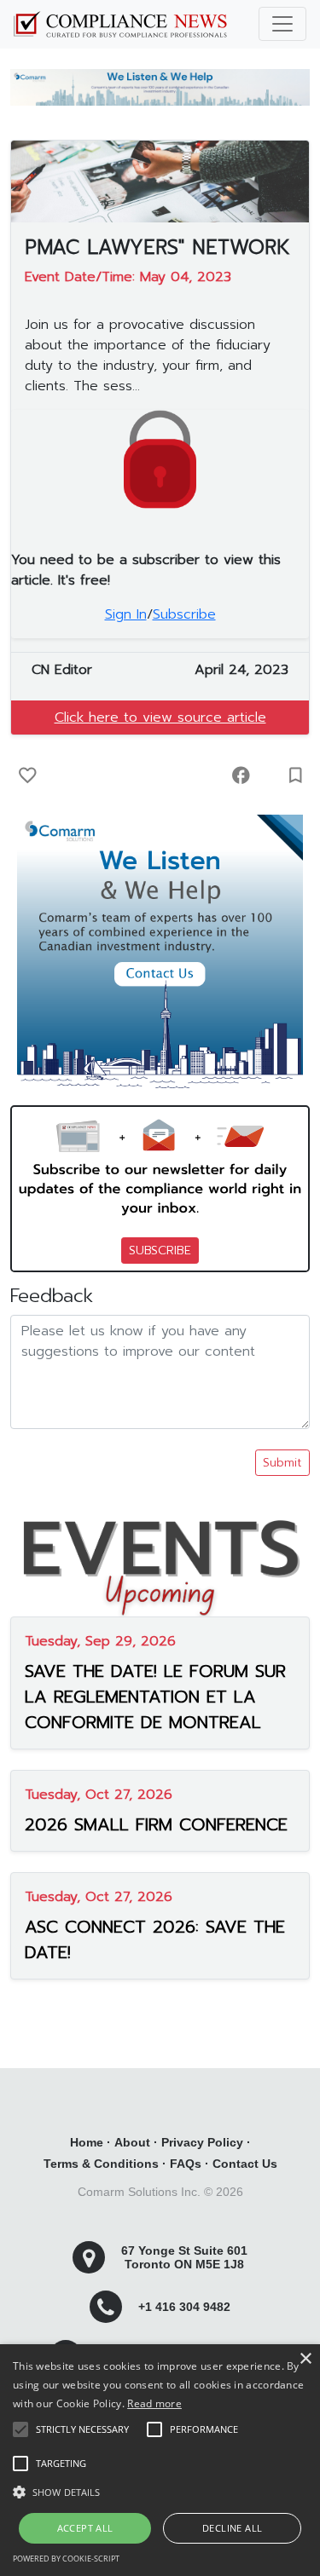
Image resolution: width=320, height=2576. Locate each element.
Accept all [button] (85, 2528)
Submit (282, 1463)
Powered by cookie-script (66, 2559)
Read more (154, 2403)
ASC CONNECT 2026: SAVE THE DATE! (155, 1939)
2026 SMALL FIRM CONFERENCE (156, 1824)
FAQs (186, 2164)
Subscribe (184, 614)
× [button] (305, 2359)
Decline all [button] (232, 2528)
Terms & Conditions (101, 2164)
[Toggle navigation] (282, 24)
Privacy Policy (202, 2142)
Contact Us (245, 2164)
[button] (160, 2492)
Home (87, 2142)
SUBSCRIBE (160, 1251)
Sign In (126, 614)
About (132, 2142)
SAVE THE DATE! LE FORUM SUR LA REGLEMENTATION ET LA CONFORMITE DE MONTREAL (155, 1697)
